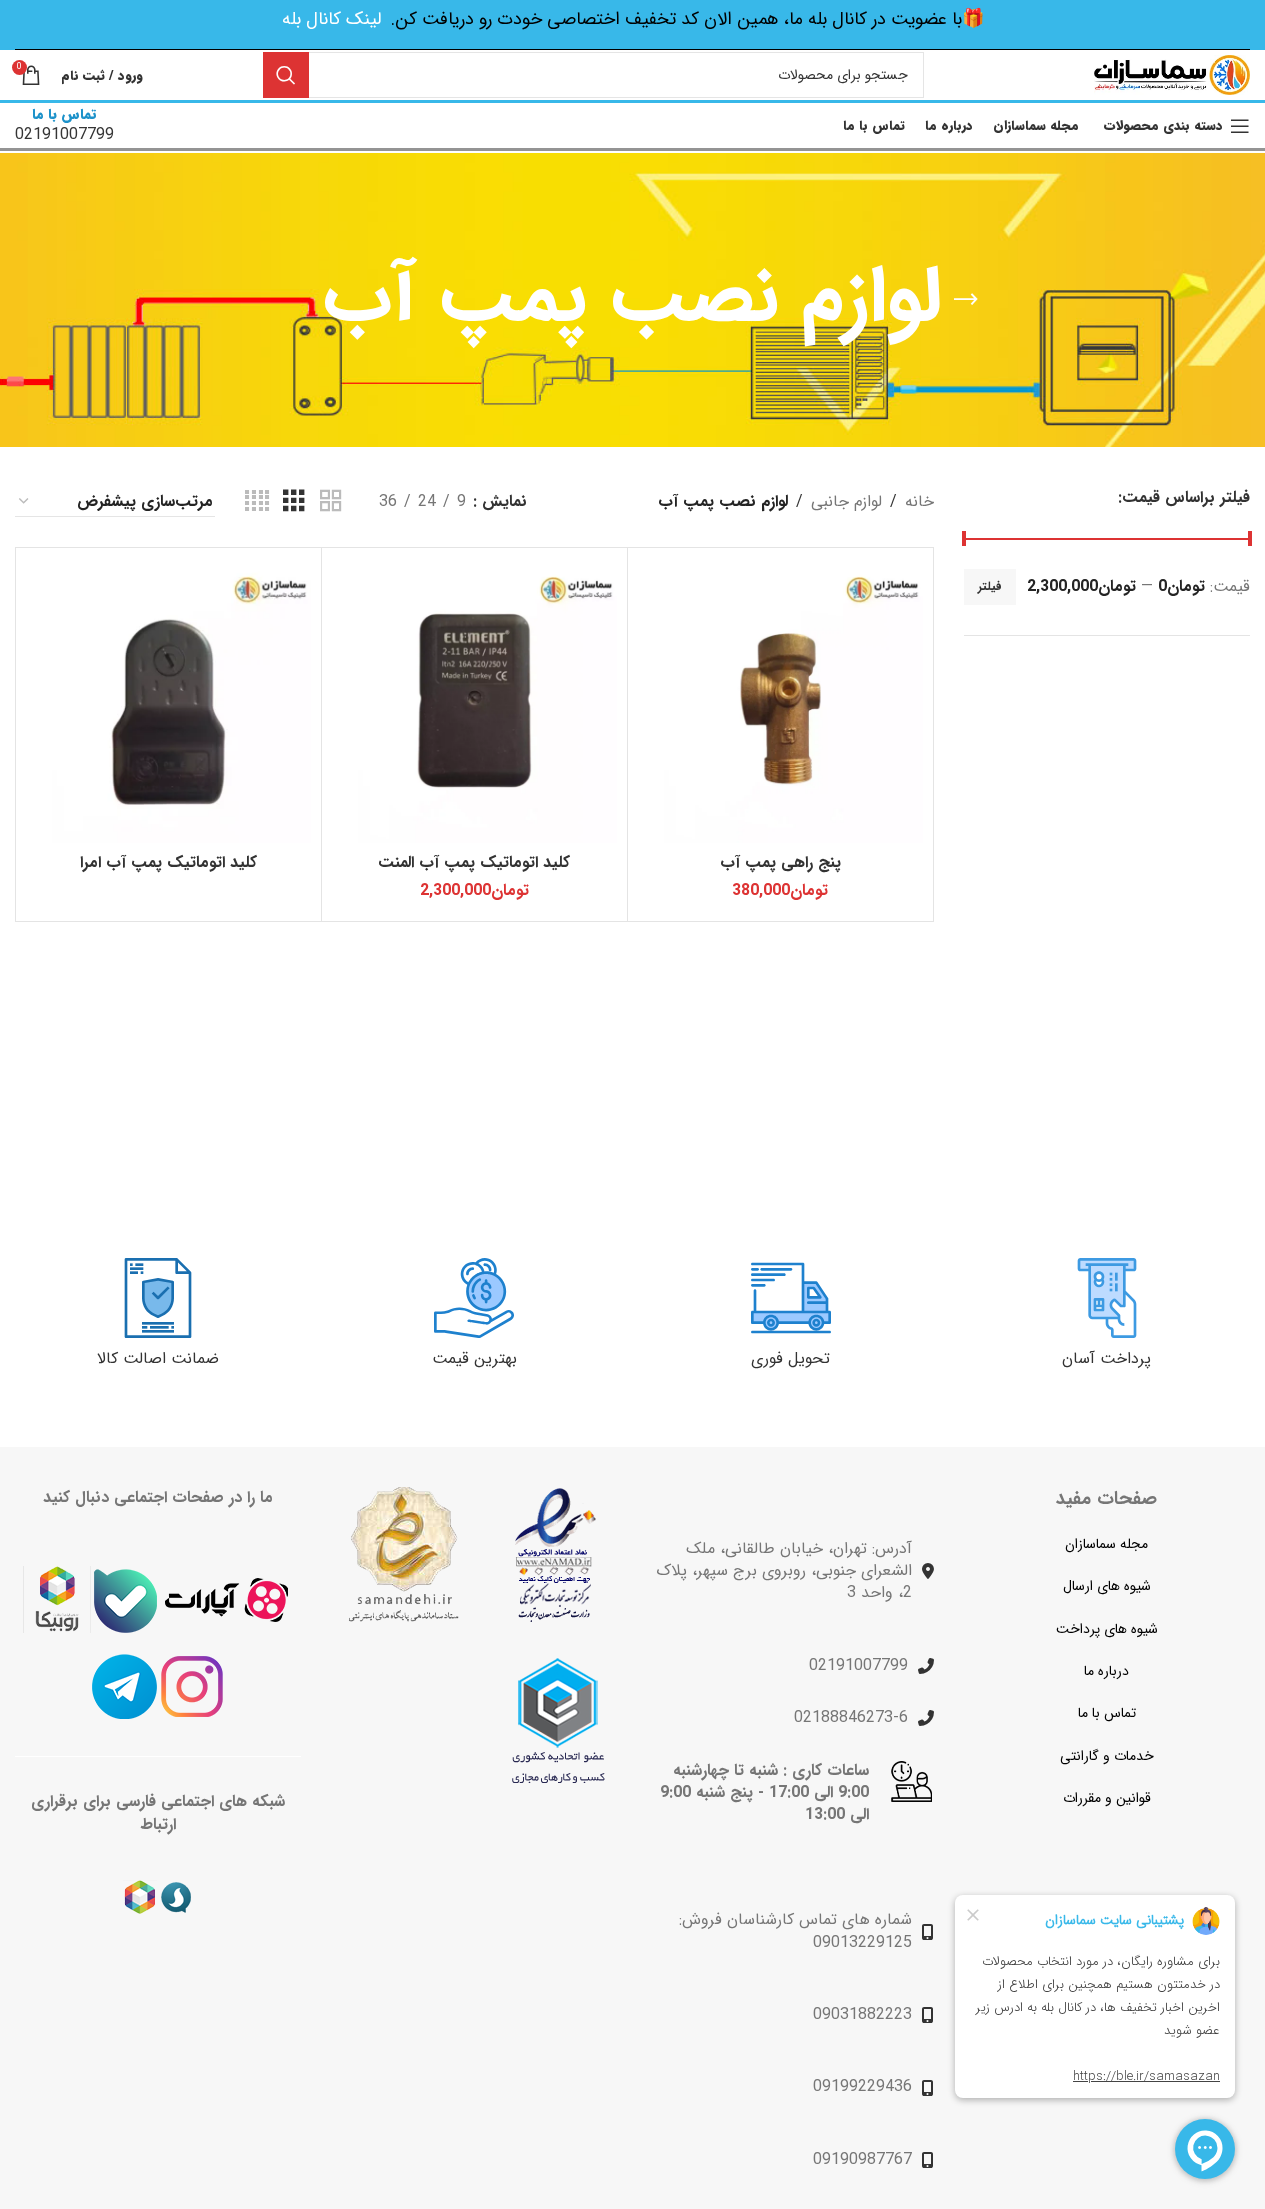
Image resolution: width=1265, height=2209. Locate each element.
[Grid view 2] (331, 502)
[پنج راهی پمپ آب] (780, 700)
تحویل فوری (790, 1358)
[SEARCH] (286, 75)
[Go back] (966, 300)
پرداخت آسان (1106, 1358)
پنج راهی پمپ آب (780, 862)
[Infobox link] (64, 125)
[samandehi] (403, 1554)
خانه (919, 501)
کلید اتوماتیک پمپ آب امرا (168, 862)
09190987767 (862, 2159)
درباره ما (1106, 1671)
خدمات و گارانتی (1107, 1756)
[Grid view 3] (294, 502)
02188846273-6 (851, 1717)
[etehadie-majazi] (558, 1720)
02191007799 (858, 1665)
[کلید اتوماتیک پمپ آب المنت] (474, 700)
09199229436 (862, 2086)
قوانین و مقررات (1107, 1798)
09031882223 (862, 2014)
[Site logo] (1172, 74)
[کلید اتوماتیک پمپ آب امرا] (168, 700)
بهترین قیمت (474, 1358)
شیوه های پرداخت (1107, 1629)
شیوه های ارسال (1107, 1586)
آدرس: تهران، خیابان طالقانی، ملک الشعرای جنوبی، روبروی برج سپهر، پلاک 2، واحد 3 (784, 1571)
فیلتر (990, 586)
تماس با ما (1107, 1713)
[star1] (555, 1555)
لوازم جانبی (846, 501)
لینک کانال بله (331, 19)
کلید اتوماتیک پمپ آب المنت (474, 862)
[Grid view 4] (257, 502)
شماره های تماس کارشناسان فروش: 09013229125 (795, 1930)
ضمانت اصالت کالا (158, 1358)
